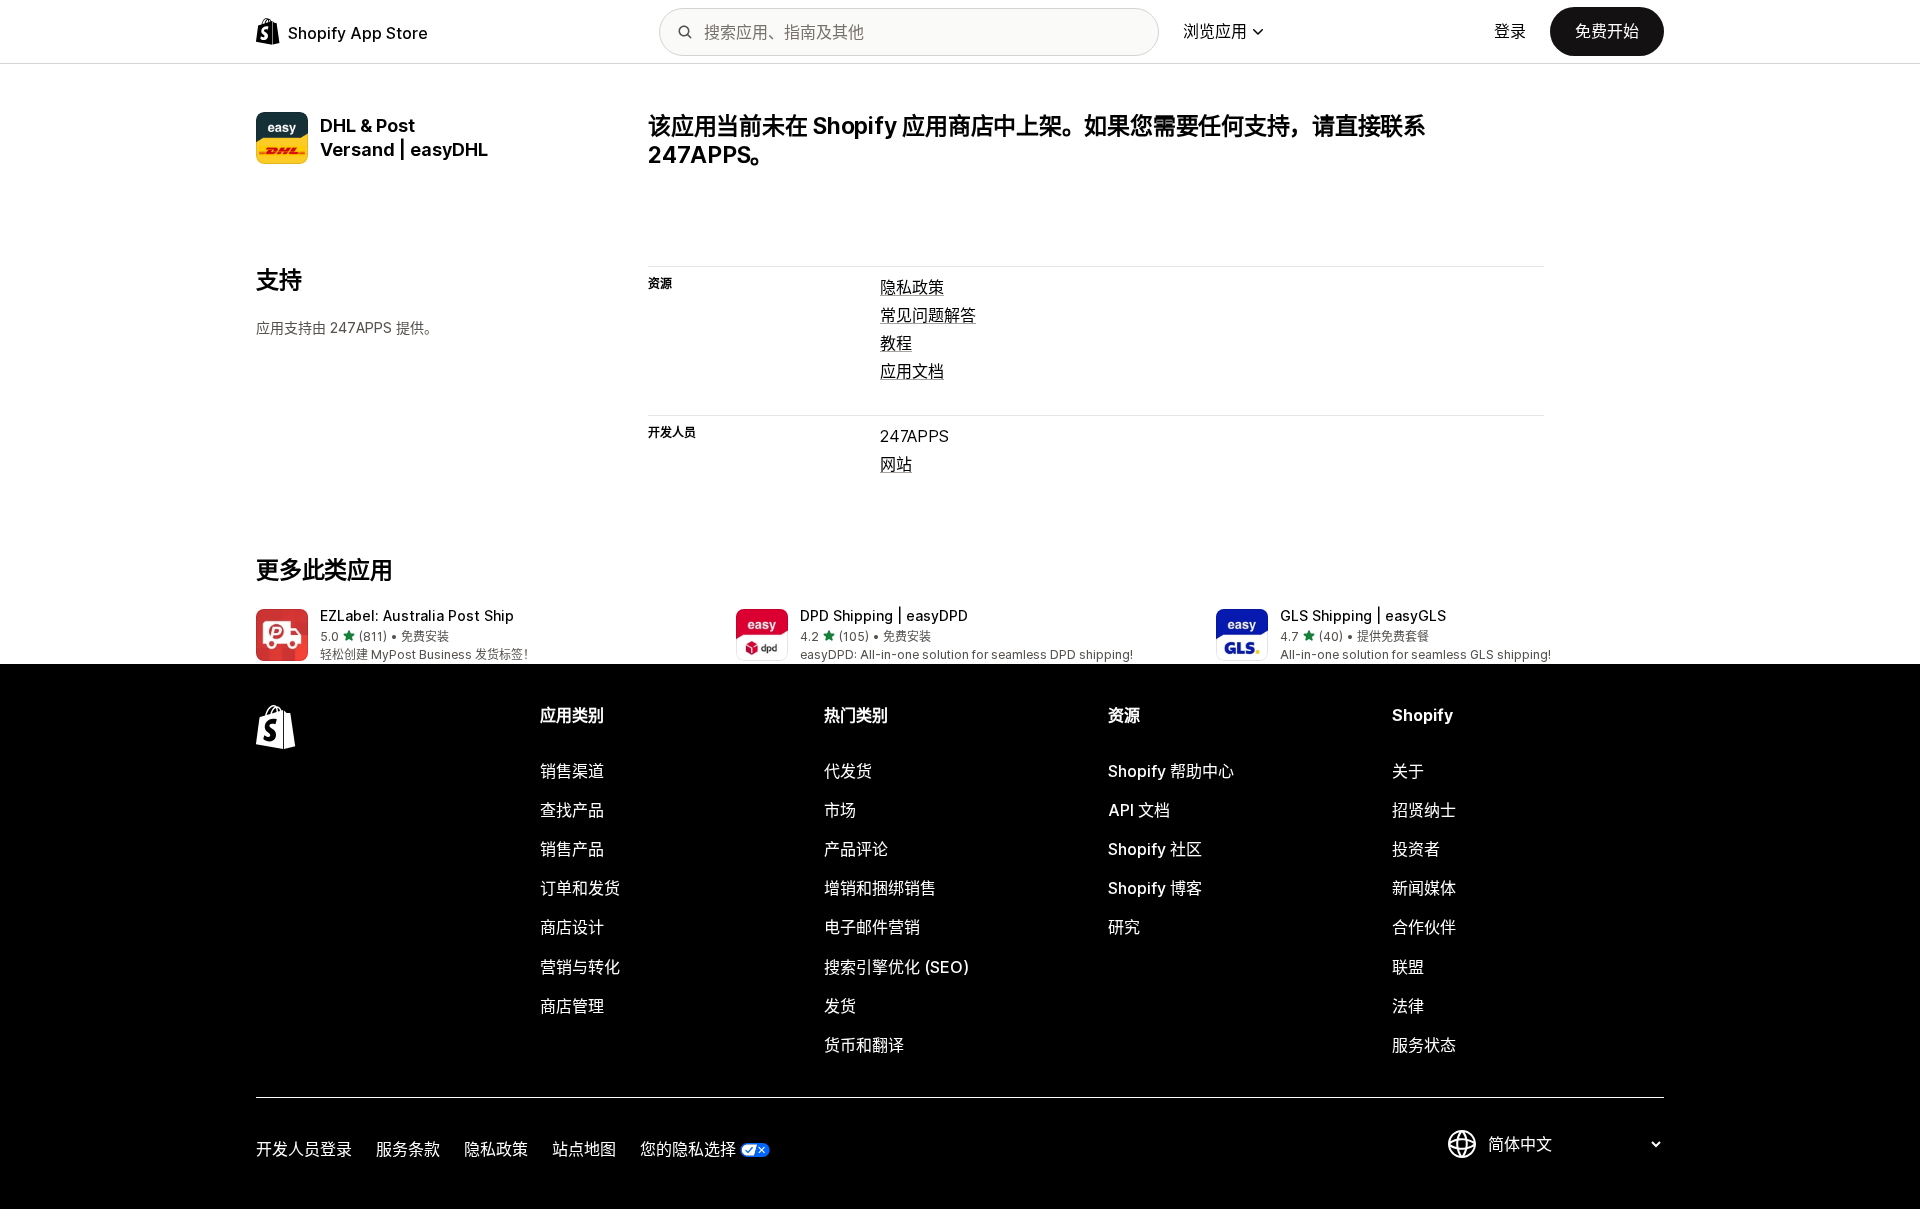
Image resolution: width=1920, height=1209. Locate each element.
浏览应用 (1215, 31)
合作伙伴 (1424, 927)
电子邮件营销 (872, 927)
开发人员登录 (304, 1149)
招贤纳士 (1424, 810)
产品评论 (856, 849)
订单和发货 (580, 888)
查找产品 (572, 810)
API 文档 (1139, 810)
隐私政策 (912, 287)
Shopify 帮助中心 (1171, 771)
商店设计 (572, 927)
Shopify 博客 (1155, 888)
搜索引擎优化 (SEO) (896, 967)
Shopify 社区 (1155, 849)
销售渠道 (572, 771)
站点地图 (584, 1149)
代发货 (848, 771)
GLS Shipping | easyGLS (1363, 615)
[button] (480, 636)
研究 (1124, 927)
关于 (1408, 771)
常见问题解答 (928, 315)
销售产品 (572, 849)
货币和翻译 (864, 1045)
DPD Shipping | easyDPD (884, 615)
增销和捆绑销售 (880, 888)
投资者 (1416, 849)
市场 (840, 810)
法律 (1408, 1006)
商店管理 (572, 1006)
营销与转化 (580, 967)
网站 (896, 464)
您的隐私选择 (688, 1149)
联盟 (1408, 967)
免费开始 (1607, 31)
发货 (840, 1006)
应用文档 (912, 371)
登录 (1510, 31)
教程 (896, 343)
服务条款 (408, 1149)
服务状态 (1424, 1045)
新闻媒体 (1424, 888)
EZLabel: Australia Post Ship (417, 615)
